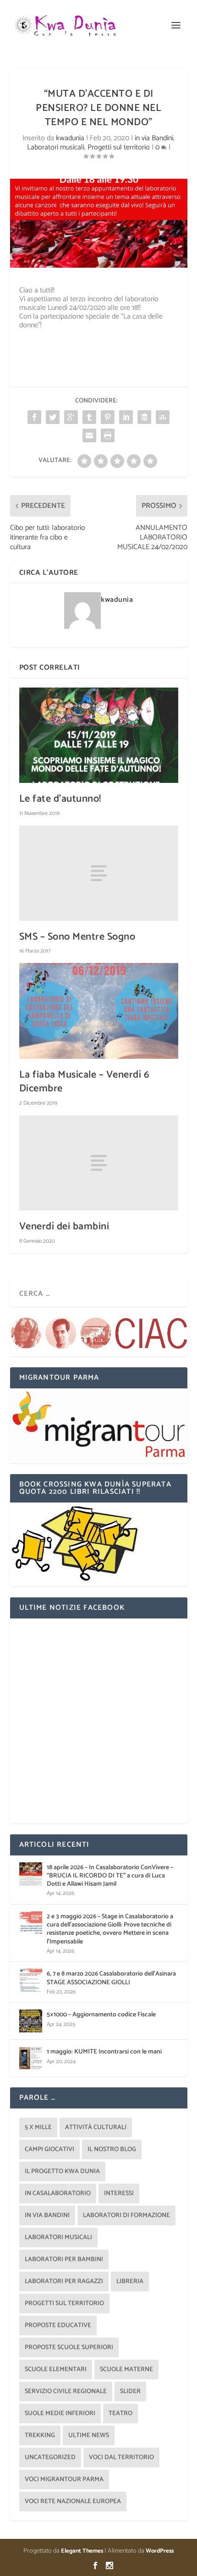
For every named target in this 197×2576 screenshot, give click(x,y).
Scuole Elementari (56, 2370)
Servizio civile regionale (66, 2392)
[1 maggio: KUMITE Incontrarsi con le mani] (31, 2058)
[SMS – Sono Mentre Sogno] (99, 873)
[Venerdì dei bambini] (99, 1163)
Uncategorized (50, 2458)
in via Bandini (154, 138)
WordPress (160, 2551)
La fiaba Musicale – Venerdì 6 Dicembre (85, 1082)
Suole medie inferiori (60, 2414)
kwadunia (70, 138)
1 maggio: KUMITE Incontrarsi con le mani (104, 2052)
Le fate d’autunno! (60, 799)
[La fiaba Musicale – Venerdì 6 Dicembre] (99, 1011)
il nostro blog (112, 2149)
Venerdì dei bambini (64, 1227)
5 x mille (38, 2127)
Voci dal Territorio (121, 2458)
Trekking (40, 2436)
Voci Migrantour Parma (64, 2480)
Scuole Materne (126, 2370)
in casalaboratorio (58, 2193)
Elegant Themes (82, 2551)
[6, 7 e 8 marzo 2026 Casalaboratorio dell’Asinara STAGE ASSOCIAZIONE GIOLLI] (31, 1980)
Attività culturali (96, 2127)
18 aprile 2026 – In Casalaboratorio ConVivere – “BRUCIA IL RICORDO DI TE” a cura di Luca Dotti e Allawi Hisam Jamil (110, 1876)
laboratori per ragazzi (64, 2282)
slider (130, 2392)
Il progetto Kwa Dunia (62, 2171)
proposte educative (58, 2326)
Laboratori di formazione (126, 2215)
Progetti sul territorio (119, 147)
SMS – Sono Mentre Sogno (77, 937)
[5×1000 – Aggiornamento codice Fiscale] (31, 2021)
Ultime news (89, 2436)
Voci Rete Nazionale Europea (73, 2502)
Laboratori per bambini (64, 2260)
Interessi (119, 2193)
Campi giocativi (49, 2149)
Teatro (120, 2414)
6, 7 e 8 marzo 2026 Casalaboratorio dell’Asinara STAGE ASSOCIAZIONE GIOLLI (111, 1978)
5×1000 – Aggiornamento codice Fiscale (101, 2015)
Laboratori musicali (56, 147)
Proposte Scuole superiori (69, 2348)
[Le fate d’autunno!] (99, 735)
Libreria (130, 2282)
